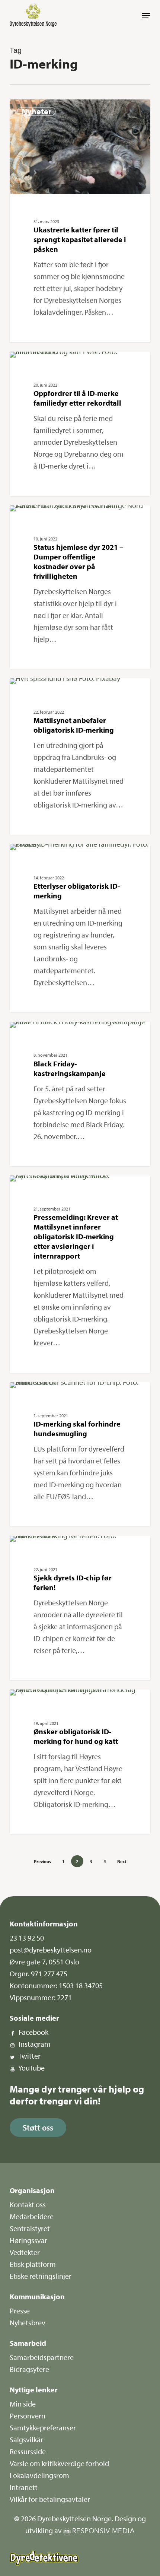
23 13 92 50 (27, 1938)
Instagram (35, 2044)
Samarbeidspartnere (42, 2357)
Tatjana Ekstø (37, 108)
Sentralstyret (30, 2228)
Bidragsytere (29, 2369)
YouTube (31, 2068)
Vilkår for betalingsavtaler (50, 2499)
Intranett (24, 2487)
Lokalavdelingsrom (39, 2475)
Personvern (28, 2416)
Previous (42, 1861)
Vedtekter (25, 2252)
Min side (23, 2404)
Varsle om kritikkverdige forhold (59, 2463)
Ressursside (28, 2451)
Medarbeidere (32, 2216)
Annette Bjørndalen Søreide (51, 360)
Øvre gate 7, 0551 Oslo (44, 1962)
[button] (146, 16)
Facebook (33, 2032)
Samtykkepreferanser (43, 2428)
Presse (20, 2311)
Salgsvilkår (26, 2439)
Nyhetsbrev (28, 2323)
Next (122, 1861)
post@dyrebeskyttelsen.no (51, 1950)
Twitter (29, 2056)
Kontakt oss (28, 2204)
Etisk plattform (33, 2264)
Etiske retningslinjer (41, 2276)
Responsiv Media (104, 2531)
